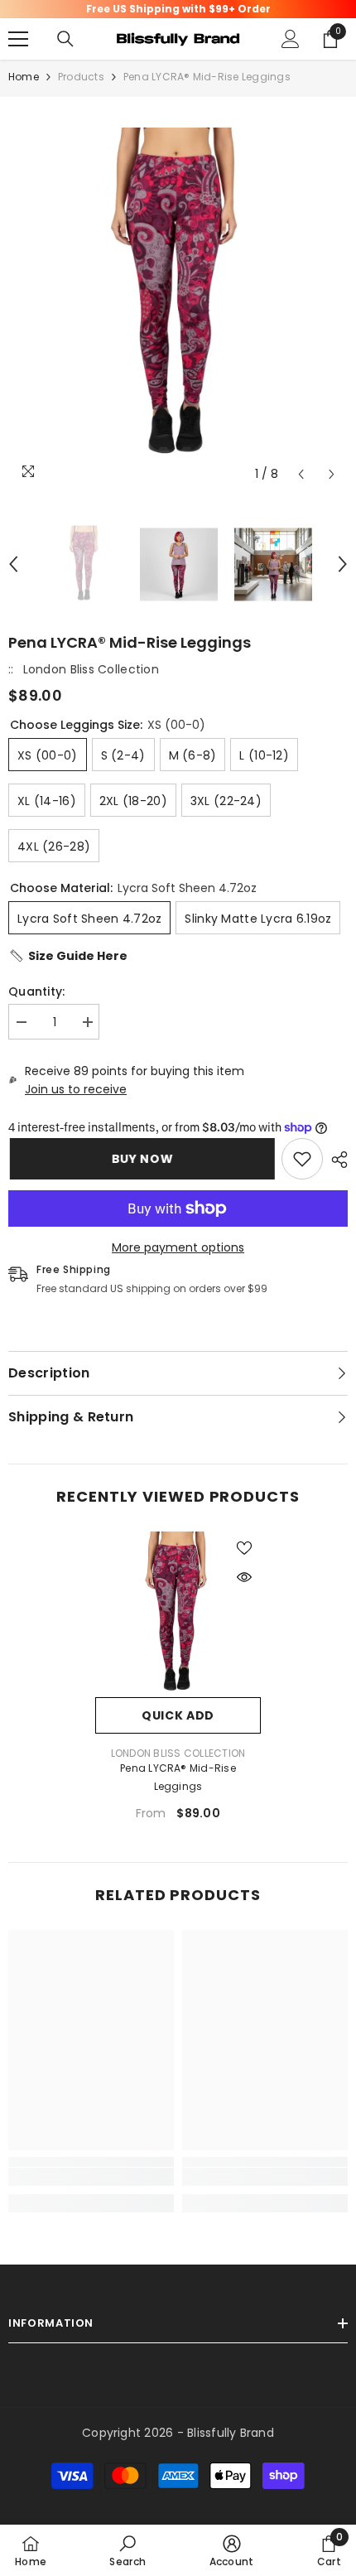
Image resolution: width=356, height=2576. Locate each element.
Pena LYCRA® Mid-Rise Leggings (178, 1777)
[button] (301, 474)
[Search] (65, 39)
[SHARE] (335, 1160)
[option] (178, 297)
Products (81, 77)
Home (24, 77)
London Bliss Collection (91, 669)
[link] (302, 1159)
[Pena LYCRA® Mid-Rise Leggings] (178, 1614)
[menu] (18, 39)
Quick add (178, 1715)
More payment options (178, 1247)
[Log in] (291, 39)
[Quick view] (244, 1577)
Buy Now (144, 1159)
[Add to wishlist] (244, 1548)
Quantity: (37, 991)
